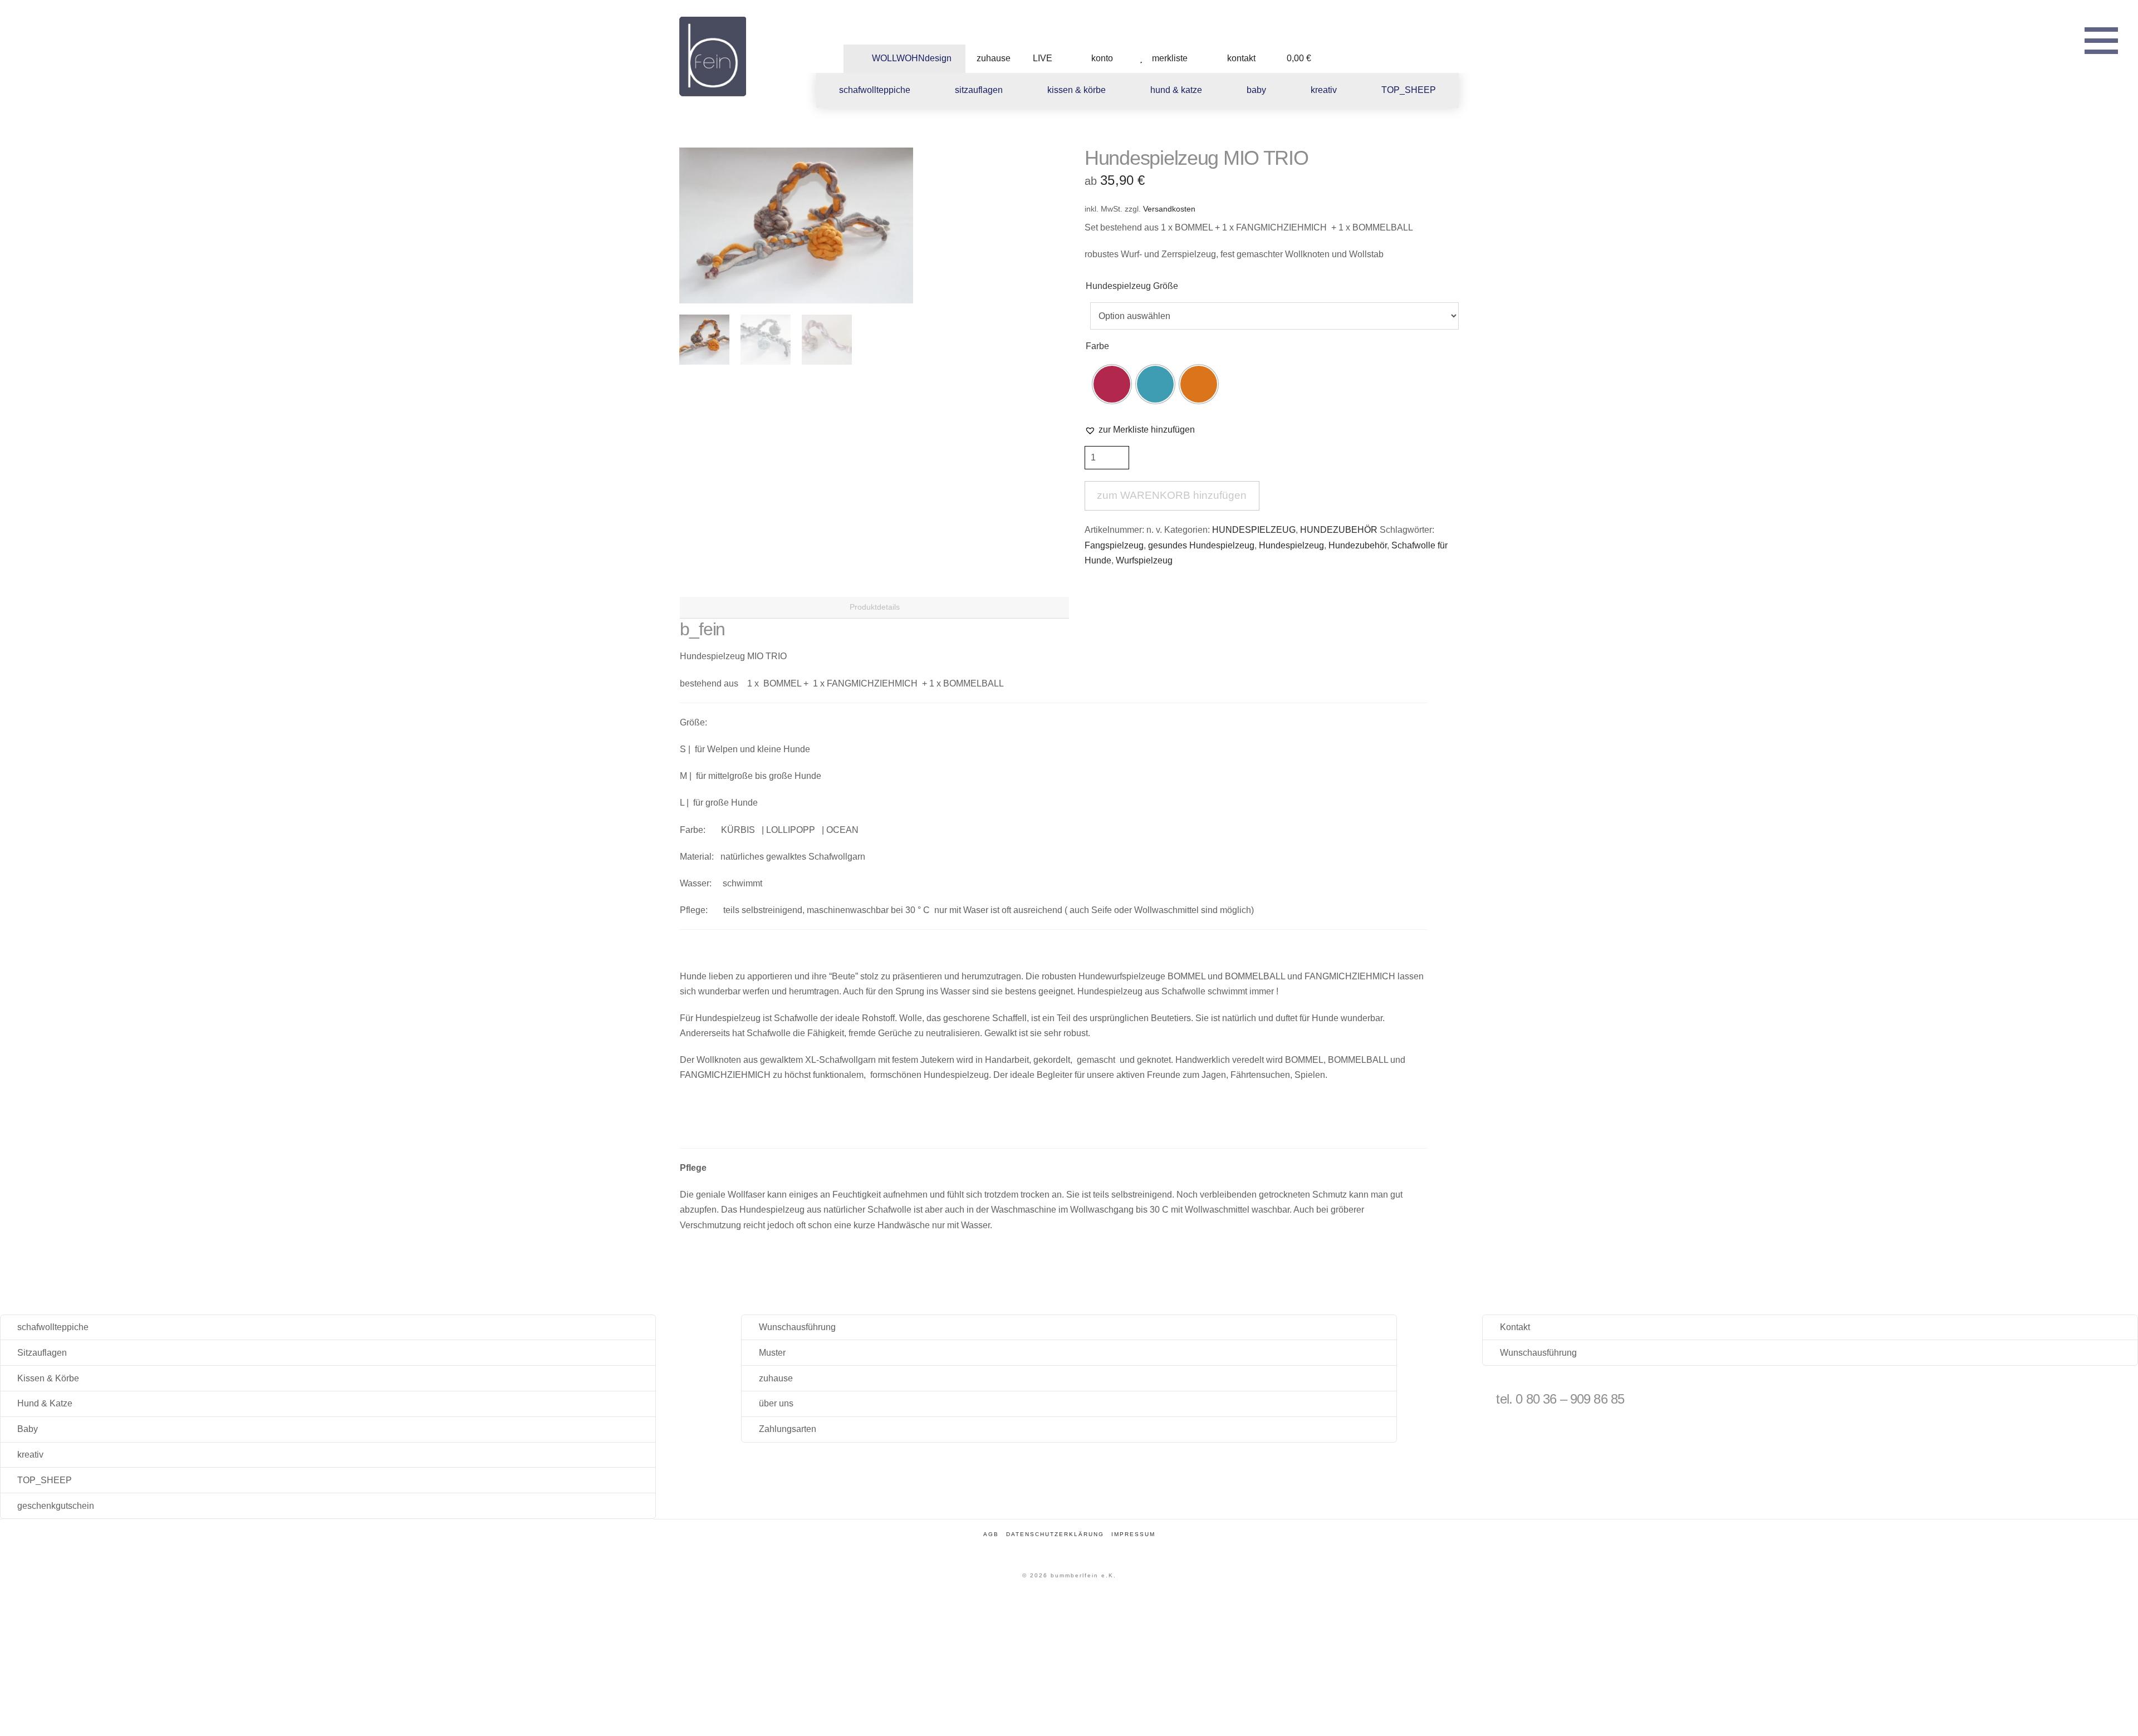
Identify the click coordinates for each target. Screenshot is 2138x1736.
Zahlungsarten (788, 1429)
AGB (991, 1534)
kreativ (30, 1455)
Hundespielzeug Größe (1132, 286)
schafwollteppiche (53, 1327)
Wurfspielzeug (1144, 560)
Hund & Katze (45, 1403)
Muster (772, 1353)
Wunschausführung (797, 1327)
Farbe (1097, 346)
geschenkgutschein (56, 1506)
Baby (28, 1429)
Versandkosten (1169, 209)
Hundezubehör (1358, 545)
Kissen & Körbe (48, 1378)
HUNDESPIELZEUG (1254, 530)
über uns (776, 1403)
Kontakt (1515, 1327)
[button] (2101, 39)
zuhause (776, 1378)
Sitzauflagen (42, 1353)
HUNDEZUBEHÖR (1339, 530)
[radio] (1112, 384)
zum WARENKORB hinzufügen (1172, 495)
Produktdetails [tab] (875, 607)
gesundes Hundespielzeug (1201, 545)
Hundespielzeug (1291, 545)
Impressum (1133, 1534)
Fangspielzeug (1114, 545)
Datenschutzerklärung (1055, 1534)
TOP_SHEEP (45, 1480)
